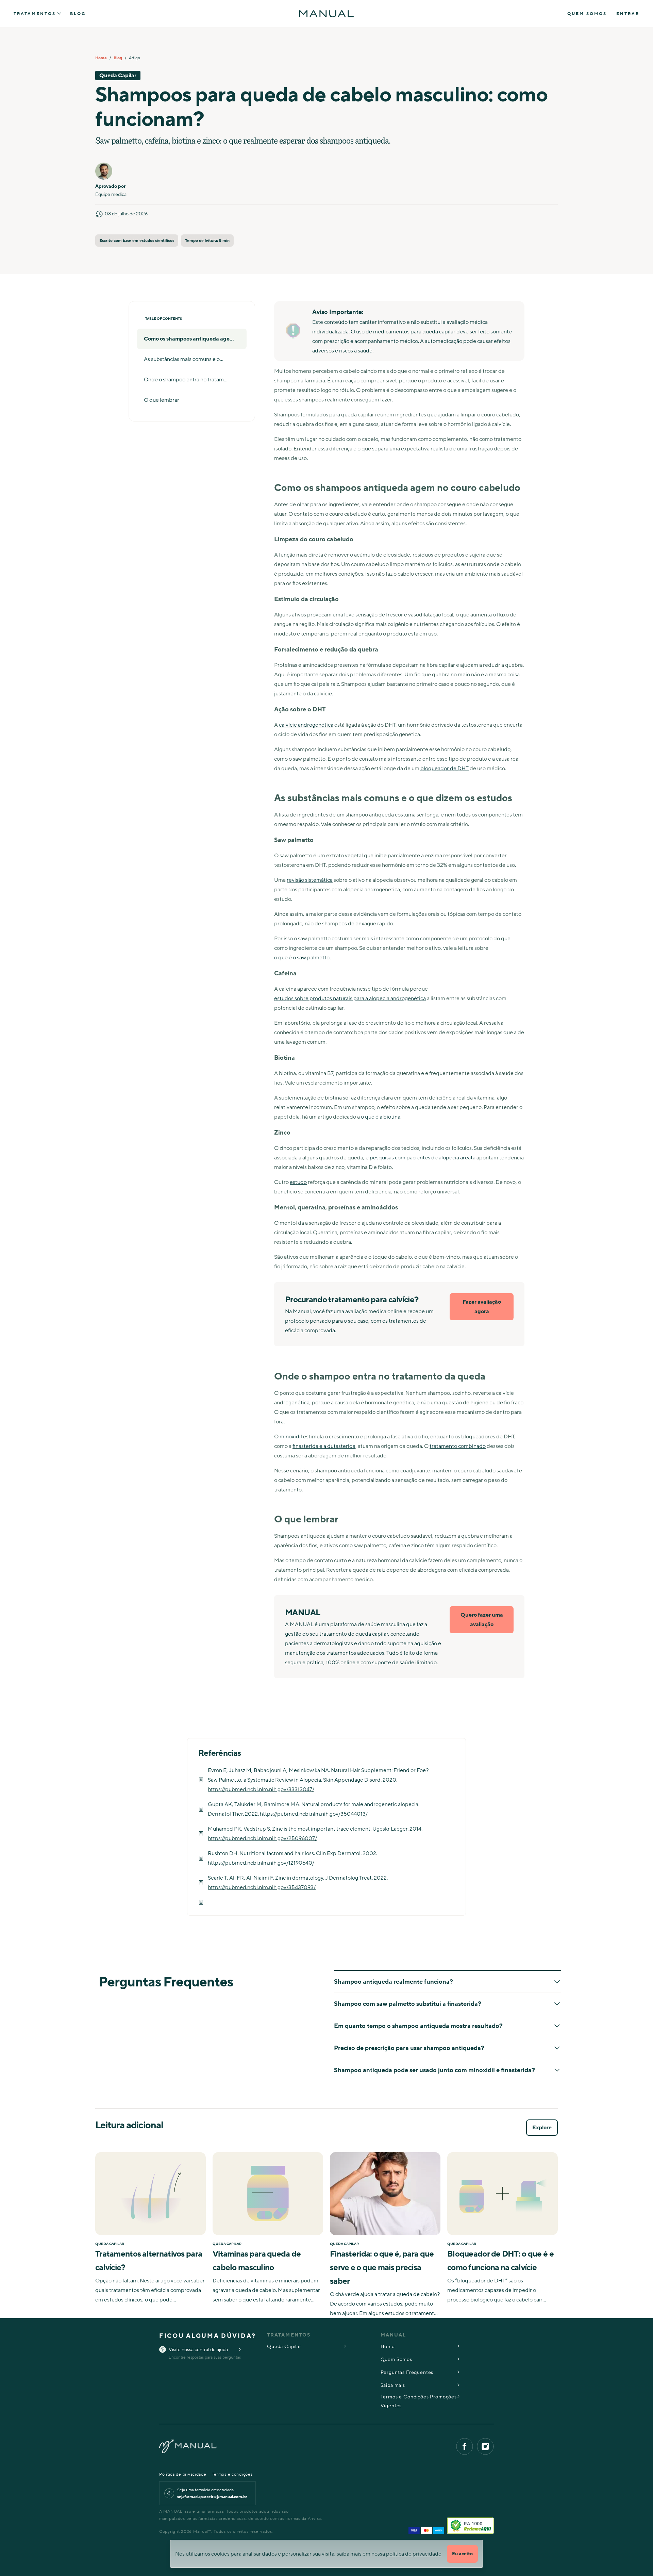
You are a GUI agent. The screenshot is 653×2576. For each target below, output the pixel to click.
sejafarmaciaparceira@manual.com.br (212, 2497)
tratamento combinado (458, 1446)
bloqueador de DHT (445, 769)
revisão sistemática (310, 880)
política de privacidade (414, 2554)
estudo (298, 1182)
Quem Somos (587, 14)
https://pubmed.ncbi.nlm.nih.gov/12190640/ (261, 1863)
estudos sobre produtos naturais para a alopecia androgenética (350, 998)
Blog (78, 14)
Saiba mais (393, 2385)
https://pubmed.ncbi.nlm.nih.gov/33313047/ (261, 1789)
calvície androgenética (306, 725)
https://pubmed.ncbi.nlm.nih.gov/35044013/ (314, 1814)
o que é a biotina (381, 1117)
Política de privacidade (183, 2474)
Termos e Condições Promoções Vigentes (419, 2401)
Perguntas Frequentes (407, 2372)
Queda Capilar (284, 2347)
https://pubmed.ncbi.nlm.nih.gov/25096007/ (262, 1838)
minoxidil (291, 1437)
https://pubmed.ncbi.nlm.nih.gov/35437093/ (262, 1887)
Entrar (628, 14)
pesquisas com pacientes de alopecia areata (423, 1158)
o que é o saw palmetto (302, 958)
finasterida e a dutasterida (324, 1446)
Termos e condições (232, 2474)
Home (101, 58)
